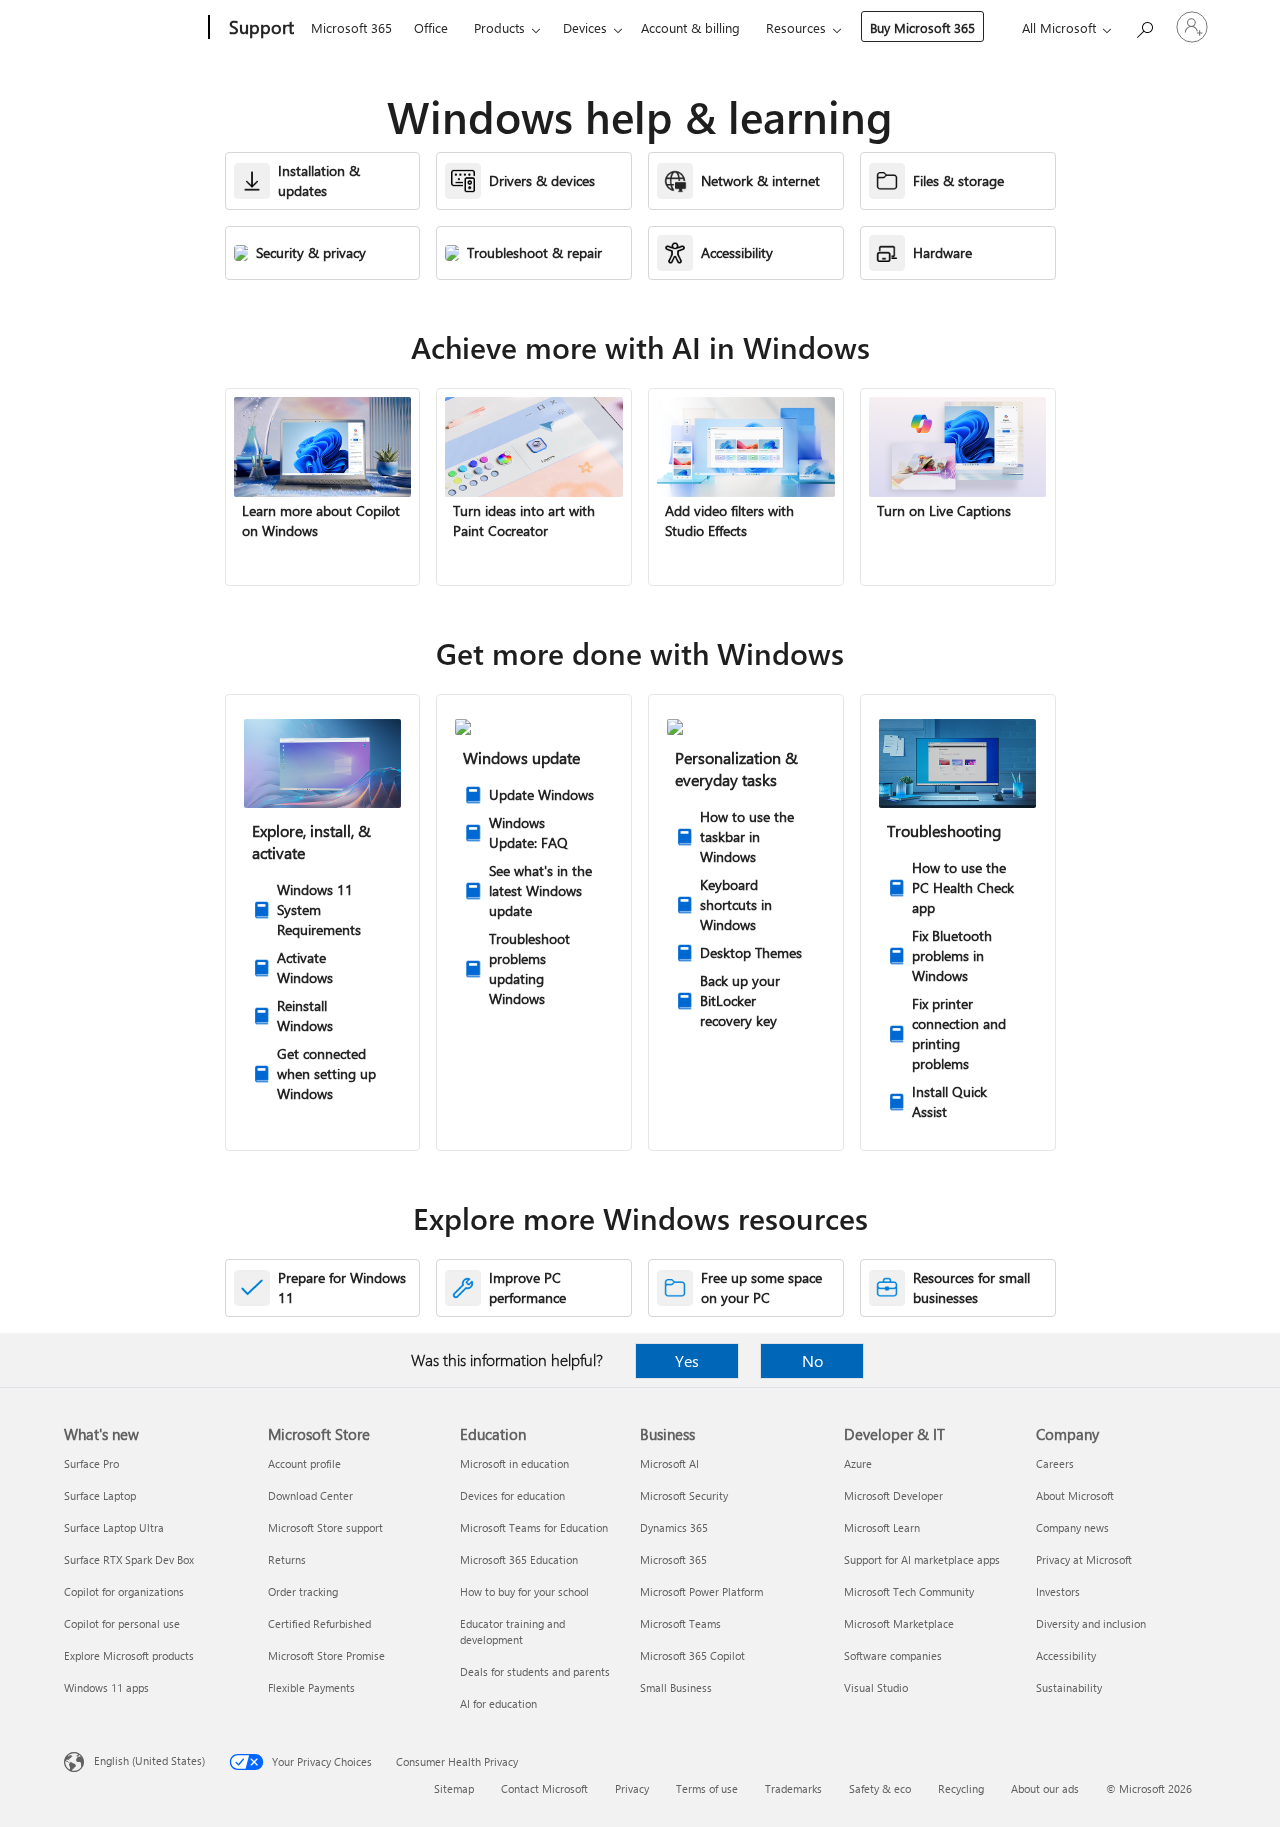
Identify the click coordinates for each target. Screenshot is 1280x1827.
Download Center (310, 1495)
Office (431, 27)
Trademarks (793, 1788)
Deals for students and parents (535, 1671)
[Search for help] (1144, 25)
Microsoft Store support (325, 1527)
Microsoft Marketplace (899, 1623)
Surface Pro (91, 1463)
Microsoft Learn (882, 1527)
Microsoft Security (684, 1495)
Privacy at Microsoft (1084, 1559)
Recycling (961, 1788)
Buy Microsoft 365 (922, 27)
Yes (687, 1360)
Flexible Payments (311, 1687)
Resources (796, 27)
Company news (1072, 1527)
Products (499, 27)
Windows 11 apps (106, 1687)
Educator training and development (512, 1631)
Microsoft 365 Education (519, 1559)
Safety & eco (880, 1788)
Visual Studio (876, 1687)
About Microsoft (1075, 1495)
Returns (287, 1559)
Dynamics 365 (674, 1527)
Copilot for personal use (122, 1623)
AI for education (498, 1703)
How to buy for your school (524, 1591)
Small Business (676, 1687)
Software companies (893, 1655)
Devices (585, 27)
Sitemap (454, 1788)
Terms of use (707, 1788)
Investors (1058, 1591)
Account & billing (690, 27)
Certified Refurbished (319, 1623)
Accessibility (1066, 1655)
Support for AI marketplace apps (922, 1559)
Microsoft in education (514, 1463)
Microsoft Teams (680, 1623)
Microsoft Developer (893, 1495)
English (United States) (149, 1760)
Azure (858, 1463)
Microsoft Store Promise (326, 1655)
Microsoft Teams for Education (534, 1527)
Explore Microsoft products (129, 1655)
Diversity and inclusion (1091, 1623)
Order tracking (303, 1591)
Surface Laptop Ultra (114, 1527)
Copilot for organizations (124, 1591)
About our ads (1045, 1788)
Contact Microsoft (544, 1788)
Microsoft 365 (351, 27)
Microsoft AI (669, 1463)
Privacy (632, 1788)
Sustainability (1069, 1687)
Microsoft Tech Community (909, 1591)
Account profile (304, 1463)
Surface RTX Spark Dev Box (129, 1559)
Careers (1055, 1463)
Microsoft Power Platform (701, 1591)
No (812, 1360)
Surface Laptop (100, 1495)
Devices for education (512, 1495)
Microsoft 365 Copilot (692, 1655)
